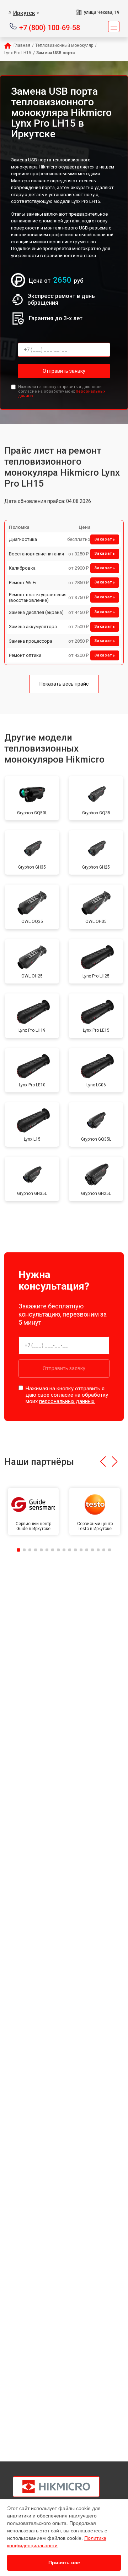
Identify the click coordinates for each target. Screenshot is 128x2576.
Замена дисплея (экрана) (36, 612)
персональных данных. (67, 1401)
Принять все (64, 2563)
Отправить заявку (64, 371)
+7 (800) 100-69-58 (50, 27)
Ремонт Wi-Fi (23, 583)
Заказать (105, 539)
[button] (103, 1462)
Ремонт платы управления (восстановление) (38, 597)
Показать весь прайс (64, 684)
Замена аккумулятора (33, 627)
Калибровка (22, 568)
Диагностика (23, 539)
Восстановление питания (36, 554)
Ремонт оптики (25, 655)
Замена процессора (31, 641)
